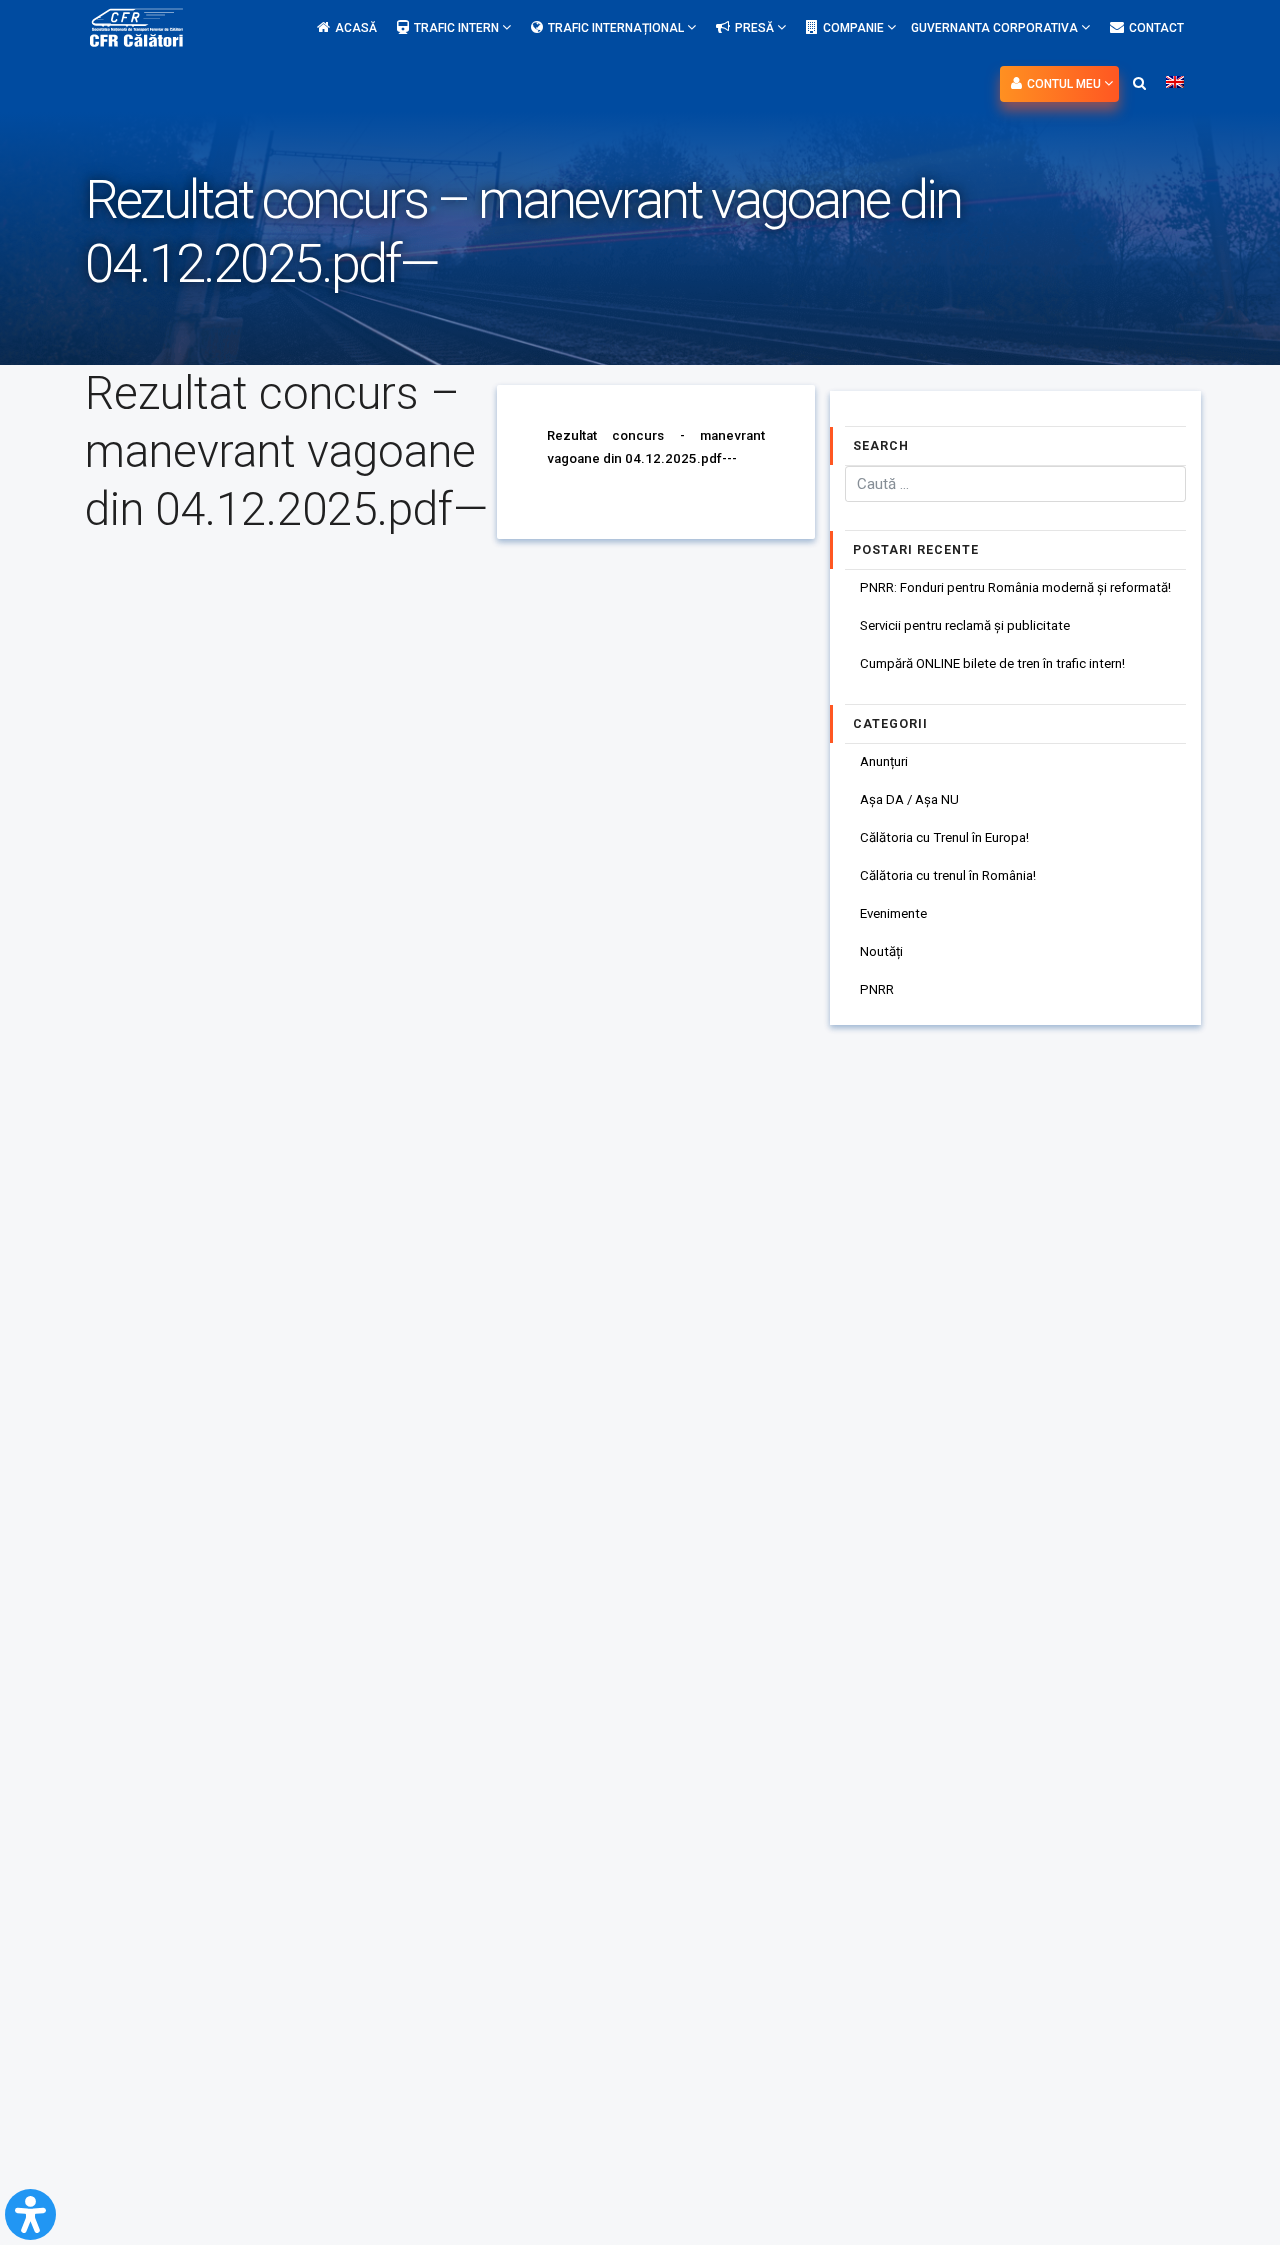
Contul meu (1065, 84)
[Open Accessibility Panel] (30, 2214)
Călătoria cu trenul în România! (948, 875)
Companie (855, 28)
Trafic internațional (617, 28)
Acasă (356, 28)
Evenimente (893, 913)
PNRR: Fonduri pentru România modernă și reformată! (1015, 587)
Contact (1156, 28)
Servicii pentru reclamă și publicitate (965, 625)
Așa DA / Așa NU (909, 799)
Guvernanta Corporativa (996, 28)
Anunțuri (884, 761)
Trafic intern (458, 28)
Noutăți (881, 951)
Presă (756, 28)
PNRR (877, 989)
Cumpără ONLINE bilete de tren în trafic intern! (992, 663)
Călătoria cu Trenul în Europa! (944, 837)
